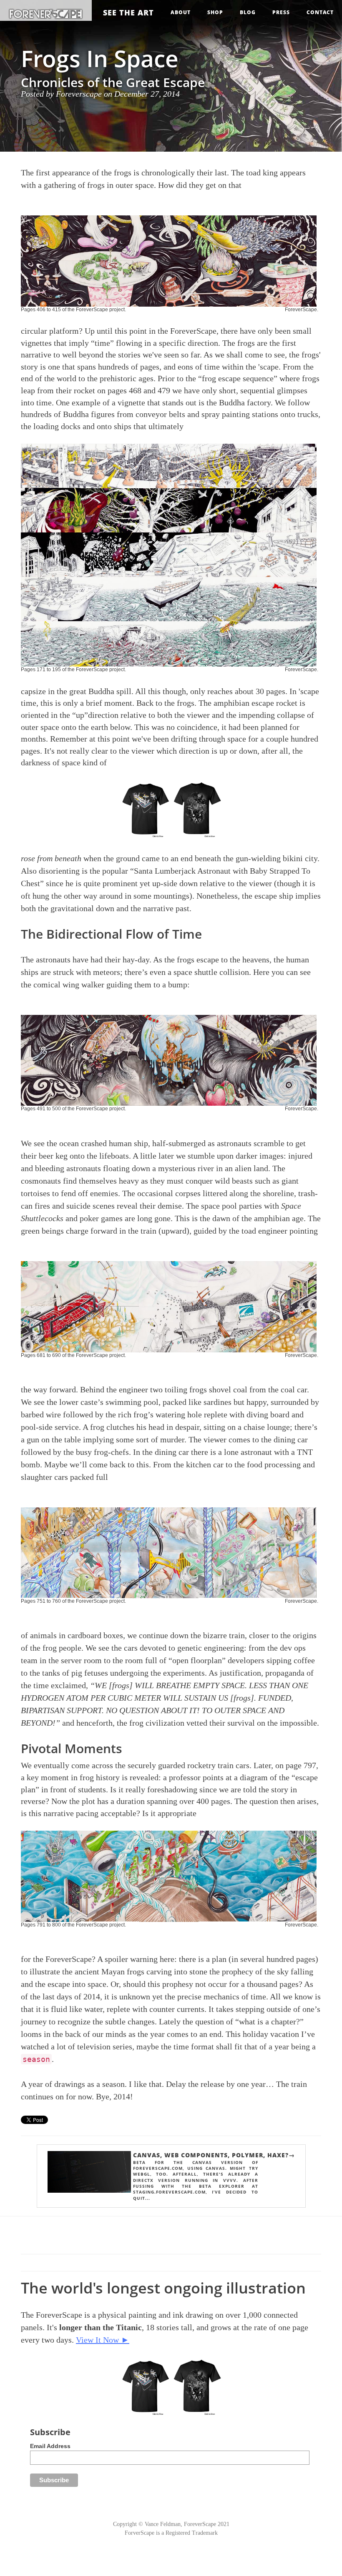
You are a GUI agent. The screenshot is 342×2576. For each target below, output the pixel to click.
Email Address (50, 2446)
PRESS (281, 12)
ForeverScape (301, 310)
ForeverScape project (100, 310)
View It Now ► (103, 2340)
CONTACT (320, 12)
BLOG (248, 12)
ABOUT (181, 12)
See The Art (128, 12)
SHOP (215, 12)
